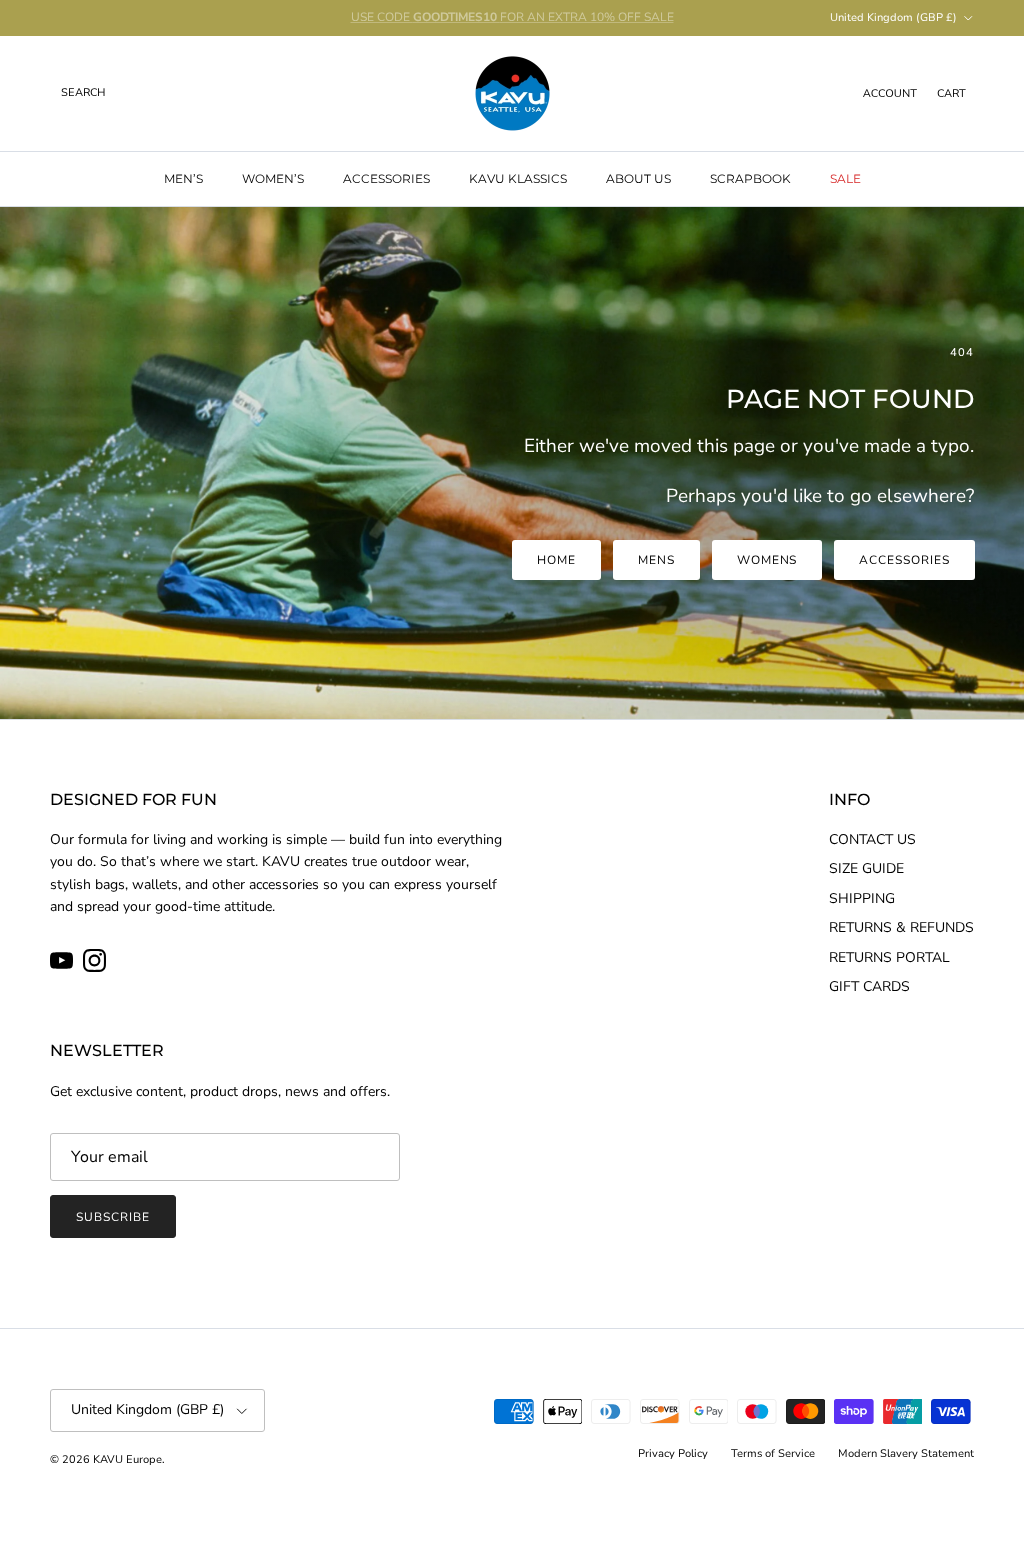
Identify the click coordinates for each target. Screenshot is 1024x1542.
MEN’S (183, 178)
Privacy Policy (673, 1453)
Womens (767, 560)
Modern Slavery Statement (906, 1453)
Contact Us (872, 839)
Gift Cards (869, 986)
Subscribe (113, 1217)
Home (556, 560)
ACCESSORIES (386, 178)
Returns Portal (889, 957)
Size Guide (866, 868)
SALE (845, 178)
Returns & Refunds (901, 927)
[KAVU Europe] (512, 93)
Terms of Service (773, 1453)
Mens (656, 560)
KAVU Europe (127, 1459)
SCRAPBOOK (750, 178)
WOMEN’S (273, 178)
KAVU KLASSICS (518, 178)
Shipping (862, 898)
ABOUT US (638, 178)
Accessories (904, 560)
